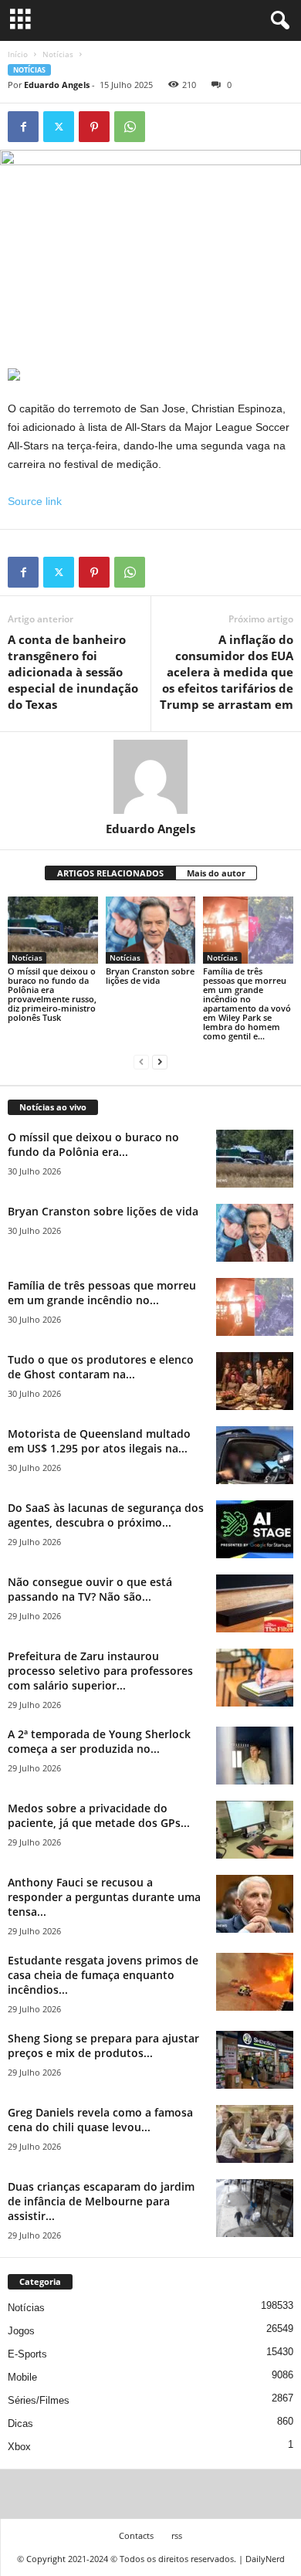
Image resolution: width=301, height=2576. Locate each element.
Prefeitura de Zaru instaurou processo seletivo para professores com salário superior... (100, 1671)
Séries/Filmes (39, 2400)
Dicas (20, 2423)
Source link (35, 501)
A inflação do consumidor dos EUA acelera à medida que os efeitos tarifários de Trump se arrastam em (227, 672)
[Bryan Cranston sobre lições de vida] (151, 930)
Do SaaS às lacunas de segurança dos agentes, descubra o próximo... (106, 1515)
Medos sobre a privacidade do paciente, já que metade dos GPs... (99, 1815)
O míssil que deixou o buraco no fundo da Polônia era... (93, 1144)
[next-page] (160, 1062)
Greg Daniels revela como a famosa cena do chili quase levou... (100, 2120)
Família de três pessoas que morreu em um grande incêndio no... (102, 1293)
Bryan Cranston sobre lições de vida (150, 976)
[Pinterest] (94, 127)
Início (18, 54)
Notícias (58, 54)
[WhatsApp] (130, 127)
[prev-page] (141, 1062)
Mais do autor (216, 873)
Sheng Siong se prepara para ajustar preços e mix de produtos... (103, 2046)
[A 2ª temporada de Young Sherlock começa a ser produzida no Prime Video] (255, 1756)
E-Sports (27, 2354)
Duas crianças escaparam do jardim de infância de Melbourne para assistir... (101, 2201)
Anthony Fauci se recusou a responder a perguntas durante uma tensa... (104, 1897)
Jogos (21, 2331)
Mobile (22, 2377)
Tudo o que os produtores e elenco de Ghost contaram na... (101, 1367)
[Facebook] (23, 127)
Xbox (19, 2447)
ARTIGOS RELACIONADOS (110, 873)
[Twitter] (59, 127)
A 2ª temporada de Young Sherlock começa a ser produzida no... (99, 1741)
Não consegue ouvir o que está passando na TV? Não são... (90, 1589)
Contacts (136, 2535)
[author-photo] (150, 777)
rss (177, 2535)
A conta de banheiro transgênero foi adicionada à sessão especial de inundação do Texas (73, 672)
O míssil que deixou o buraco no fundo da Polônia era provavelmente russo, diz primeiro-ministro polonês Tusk (52, 994)
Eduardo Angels (57, 85)
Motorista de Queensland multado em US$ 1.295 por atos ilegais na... (99, 1441)
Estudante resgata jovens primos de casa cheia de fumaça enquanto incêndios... (103, 1975)
